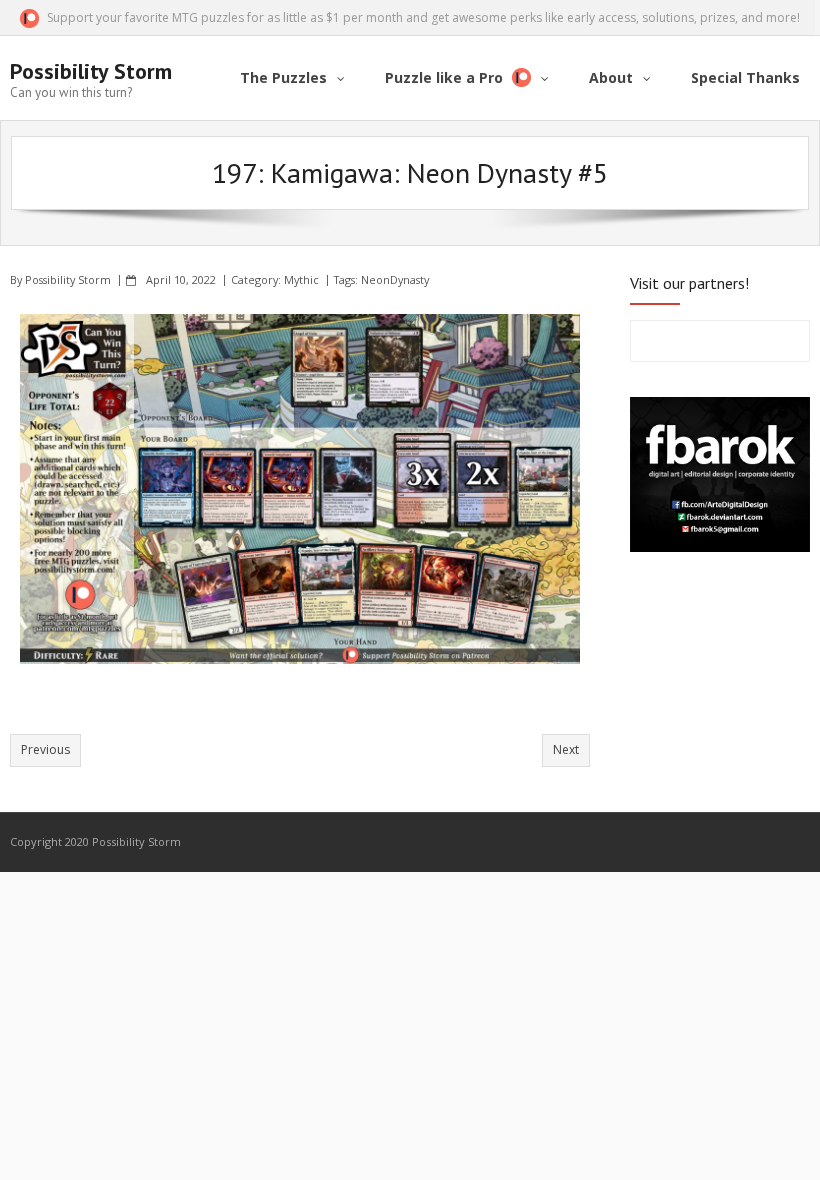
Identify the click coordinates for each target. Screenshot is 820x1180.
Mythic (301, 279)
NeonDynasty (395, 279)
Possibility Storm (68, 279)
